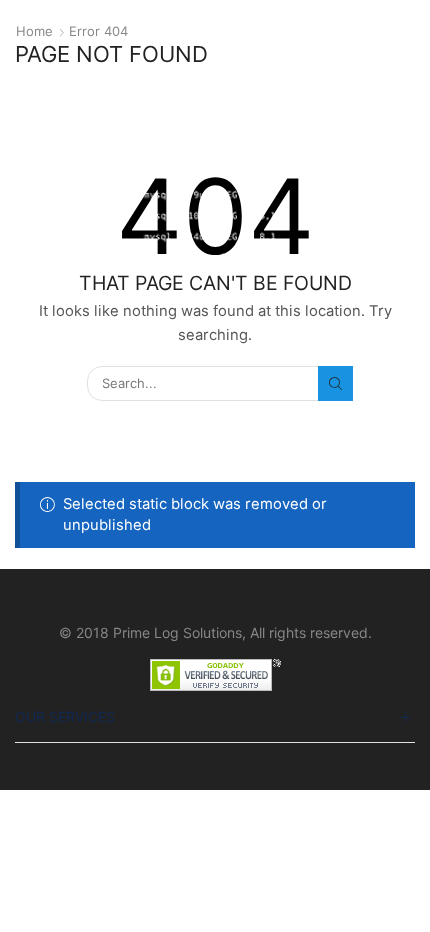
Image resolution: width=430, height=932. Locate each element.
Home (34, 31)
